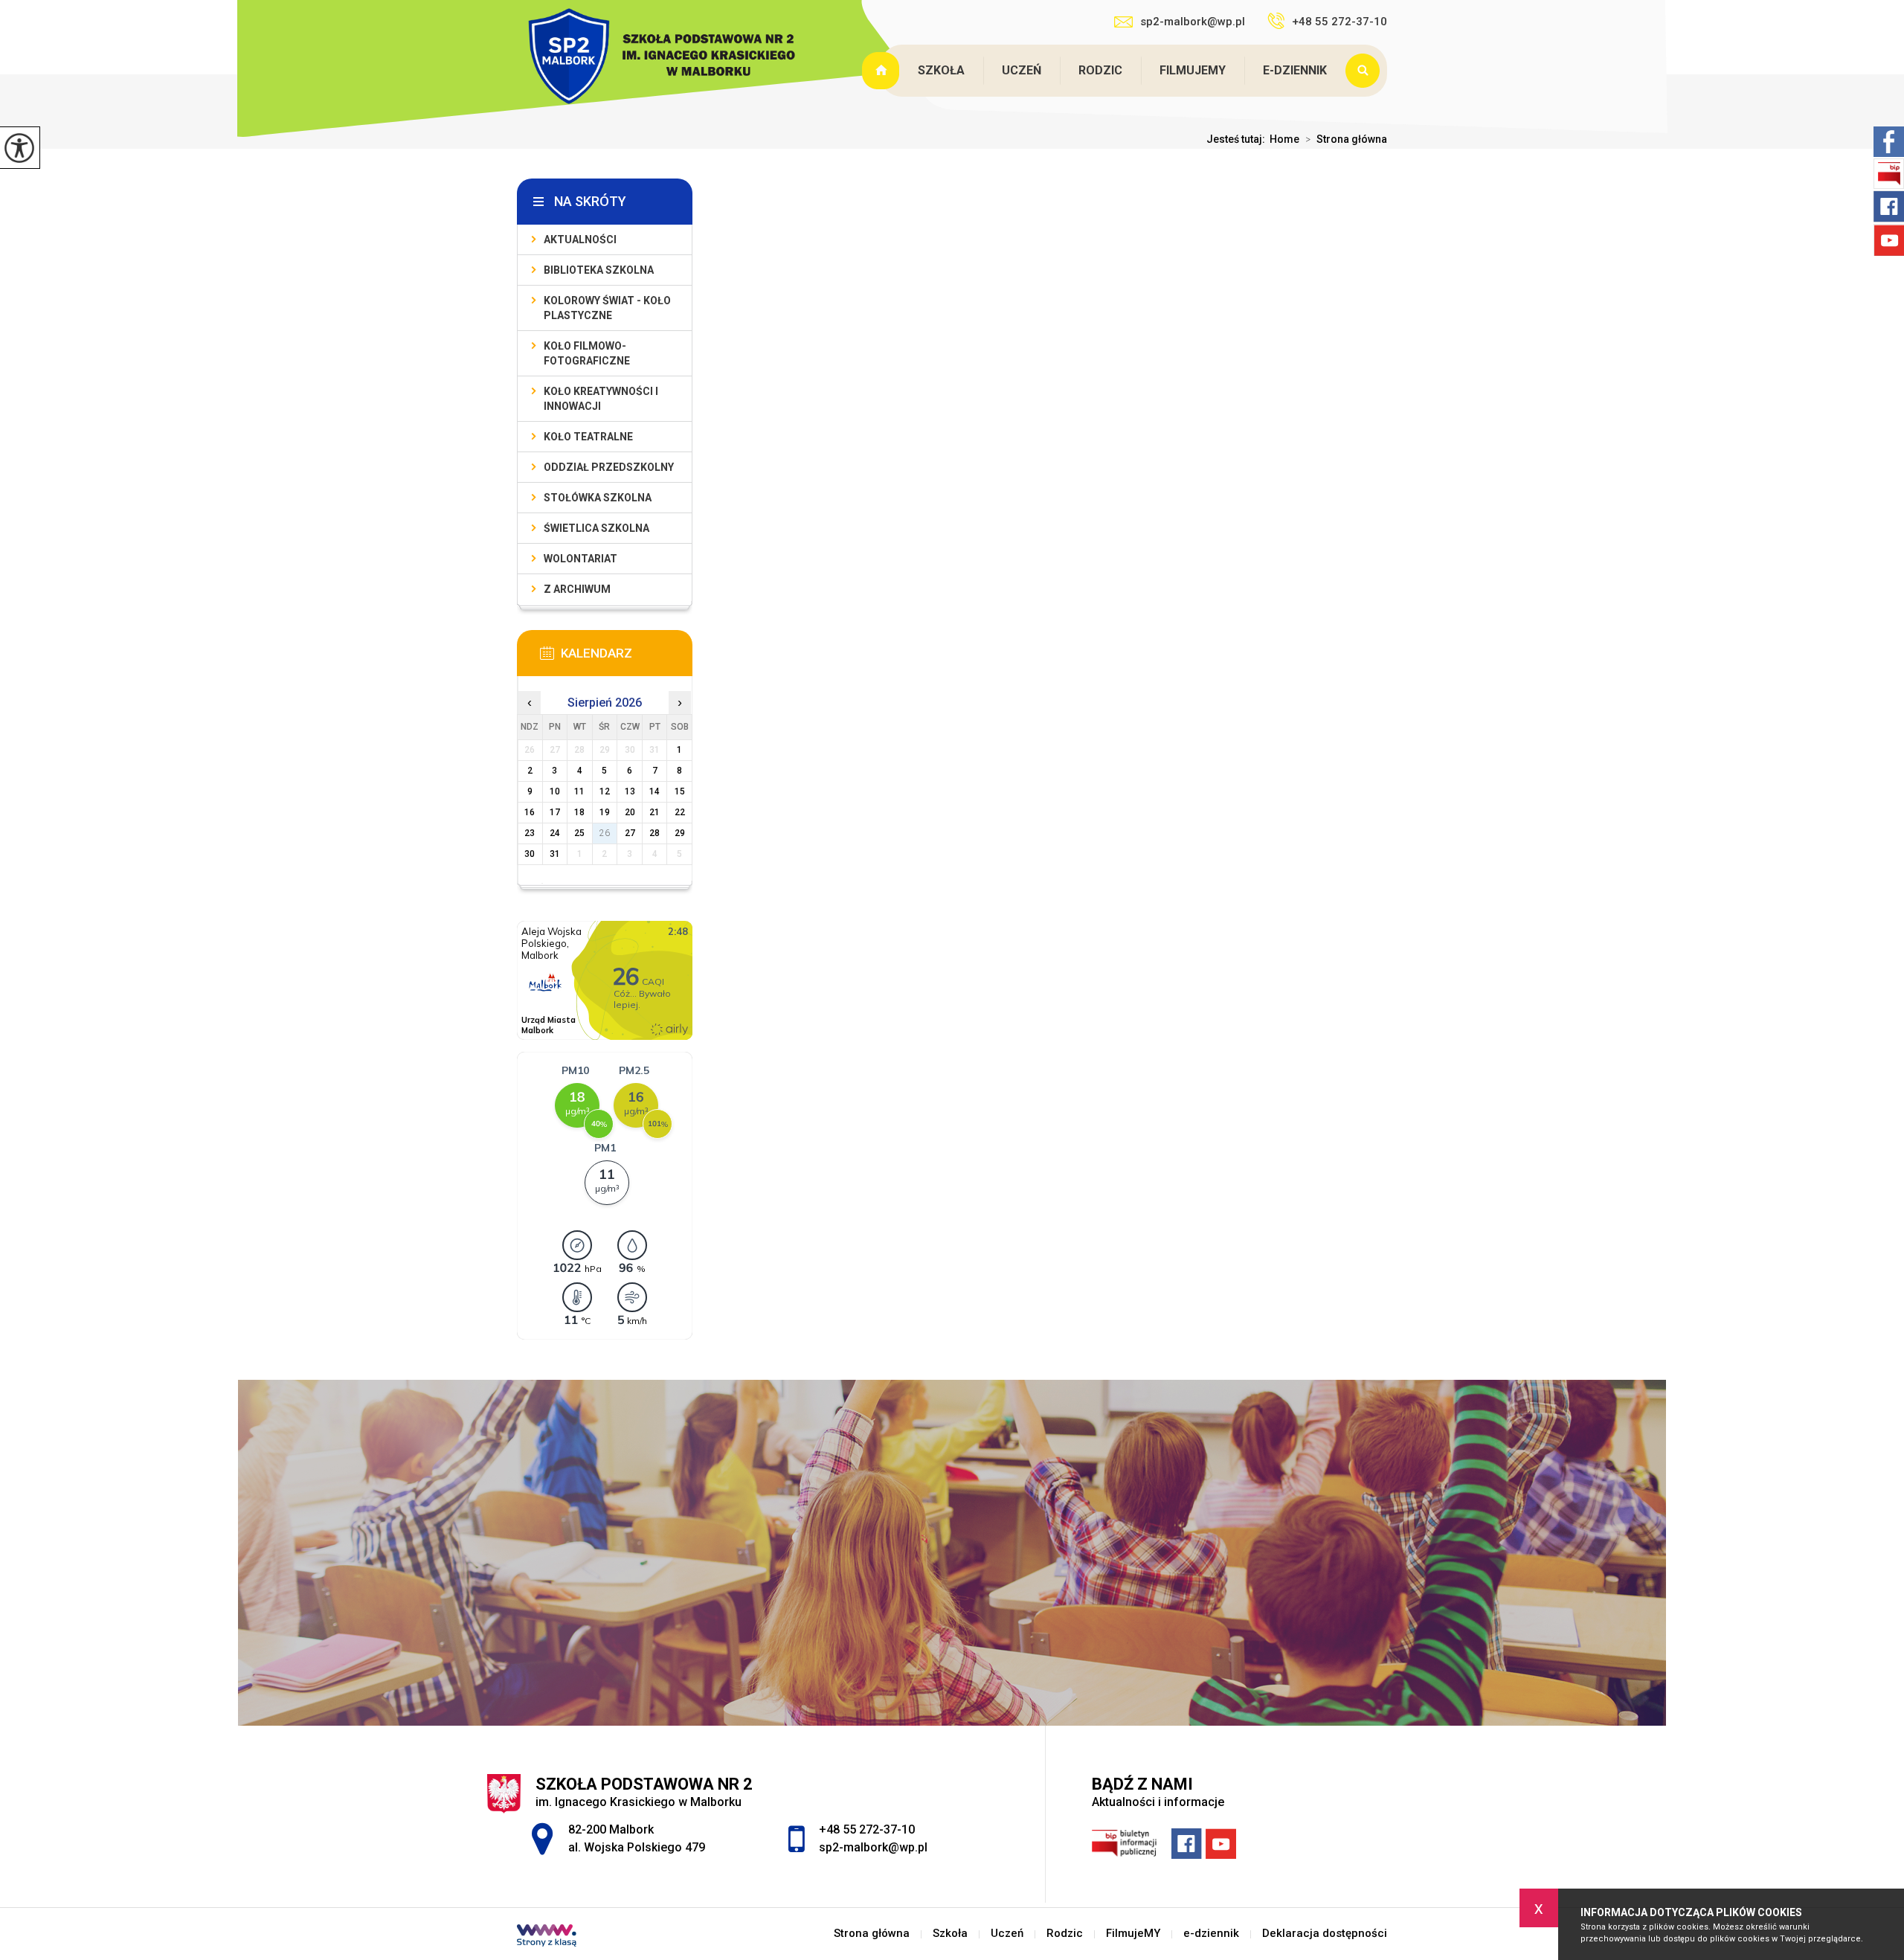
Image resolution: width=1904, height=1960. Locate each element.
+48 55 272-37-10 (1339, 22)
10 (555, 791)
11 (579, 791)
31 (555, 854)
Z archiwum (577, 589)
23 (530, 833)
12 (605, 791)
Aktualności (580, 240)
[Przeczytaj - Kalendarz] (627, 658)
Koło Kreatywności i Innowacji (601, 399)
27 (630, 833)
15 (680, 791)
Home (1284, 139)
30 (530, 854)
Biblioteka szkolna (599, 270)
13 (630, 791)
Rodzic (1100, 70)
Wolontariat (580, 559)
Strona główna (882, 71)
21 (654, 812)
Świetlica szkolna (596, 528)
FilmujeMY (1193, 70)
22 (680, 812)
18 (579, 812)
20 (630, 812)
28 (654, 833)
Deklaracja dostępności (1325, 1934)
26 (605, 833)
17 (555, 812)
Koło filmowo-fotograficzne (587, 353)
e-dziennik (1295, 70)
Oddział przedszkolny (609, 467)
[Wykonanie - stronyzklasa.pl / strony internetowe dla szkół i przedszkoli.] (547, 1937)
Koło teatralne (588, 437)
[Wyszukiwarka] (1366, 71)
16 (530, 812)
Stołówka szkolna (598, 498)
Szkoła (941, 70)
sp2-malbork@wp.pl (1193, 22)
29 (680, 833)
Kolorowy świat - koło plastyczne (607, 308)
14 (654, 791)
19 (605, 812)
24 (555, 833)
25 (579, 833)
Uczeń (1022, 70)
